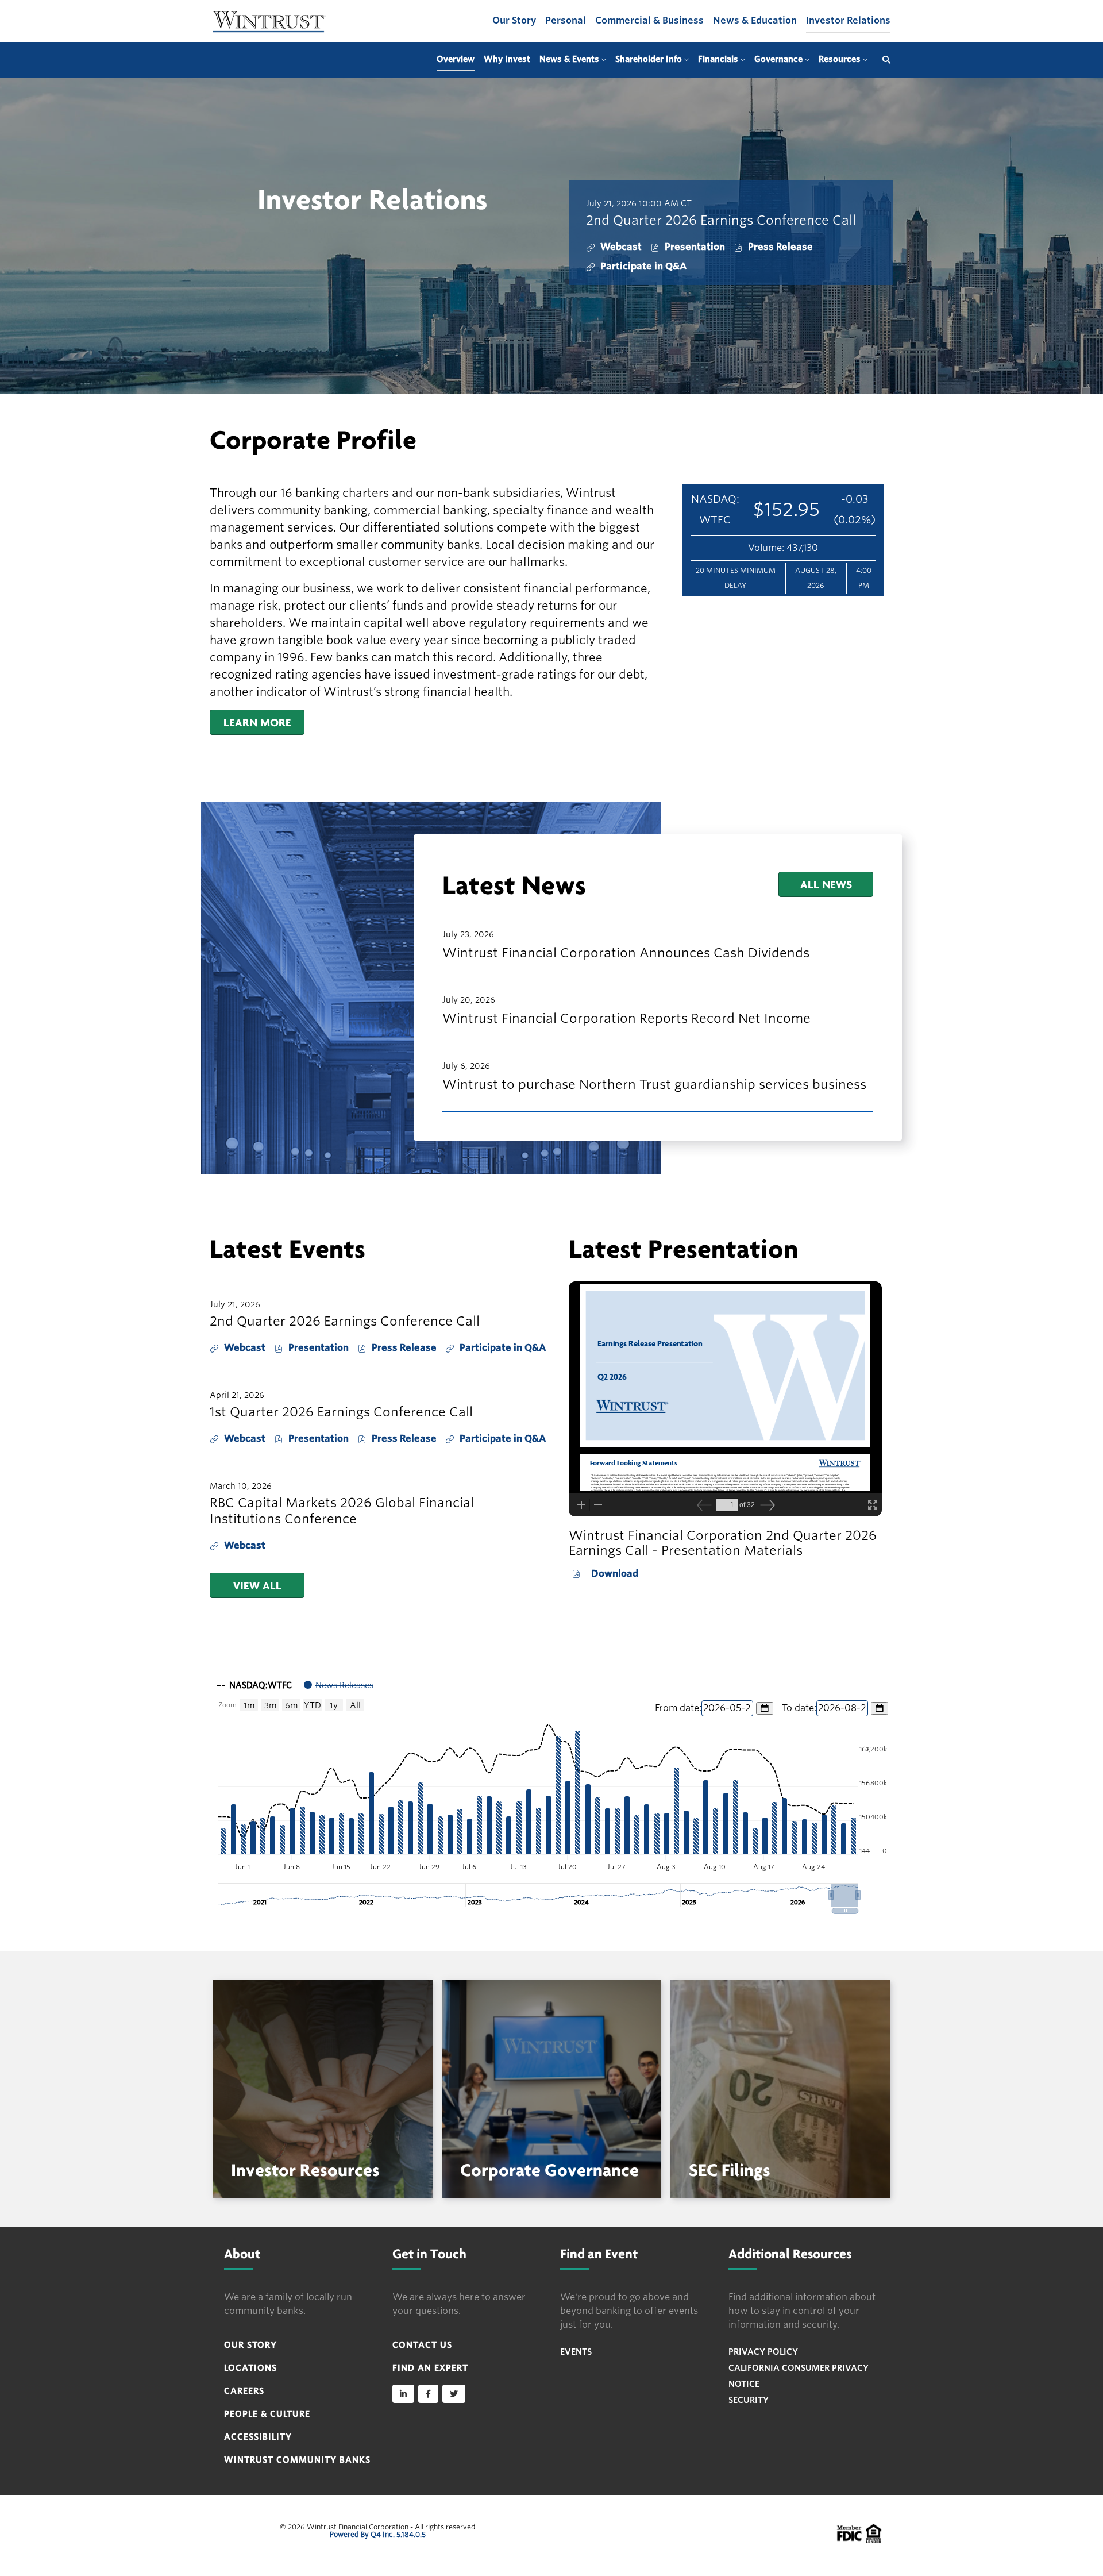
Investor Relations (848, 20)
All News (826, 884)
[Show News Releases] (339, 1685)
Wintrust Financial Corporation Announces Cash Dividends (626, 953)
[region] (551, 1793)
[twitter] (454, 2394)
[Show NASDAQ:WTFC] (254, 1685)
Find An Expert (430, 2368)
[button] (845, 1895)
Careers (244, 2391)
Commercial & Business (649, 20)
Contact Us (422, 2345)
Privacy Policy (763, 2352)
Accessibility (258, 2437)
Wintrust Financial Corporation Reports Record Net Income (626, 1018)
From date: (678, 1708)
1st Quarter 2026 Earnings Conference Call (341, 1412)
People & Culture (267, 2414)
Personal (566, 20)
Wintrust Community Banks (297, 2460)
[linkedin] (403, 2394)
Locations (250, 2368)
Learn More (257, 722)
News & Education (755, 20)
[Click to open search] (884, 60)
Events (576, 2352)
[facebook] (428, 2394)
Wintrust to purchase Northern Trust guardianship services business (654, 1084)
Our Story (514, 20)
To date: (799, 1708)
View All (257, 1585)
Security (749, 2400)
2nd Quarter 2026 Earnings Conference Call (721, 220)
